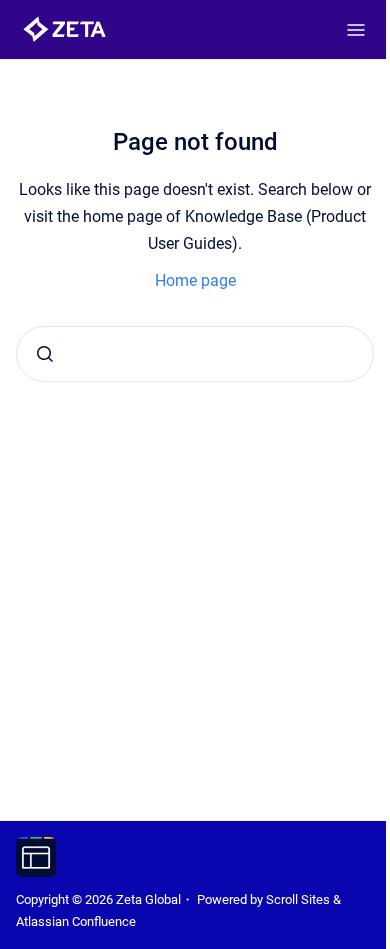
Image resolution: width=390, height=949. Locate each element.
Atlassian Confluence (76, 921)
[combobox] (195, 354)
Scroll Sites (298, 899)
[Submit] (45, 354)
